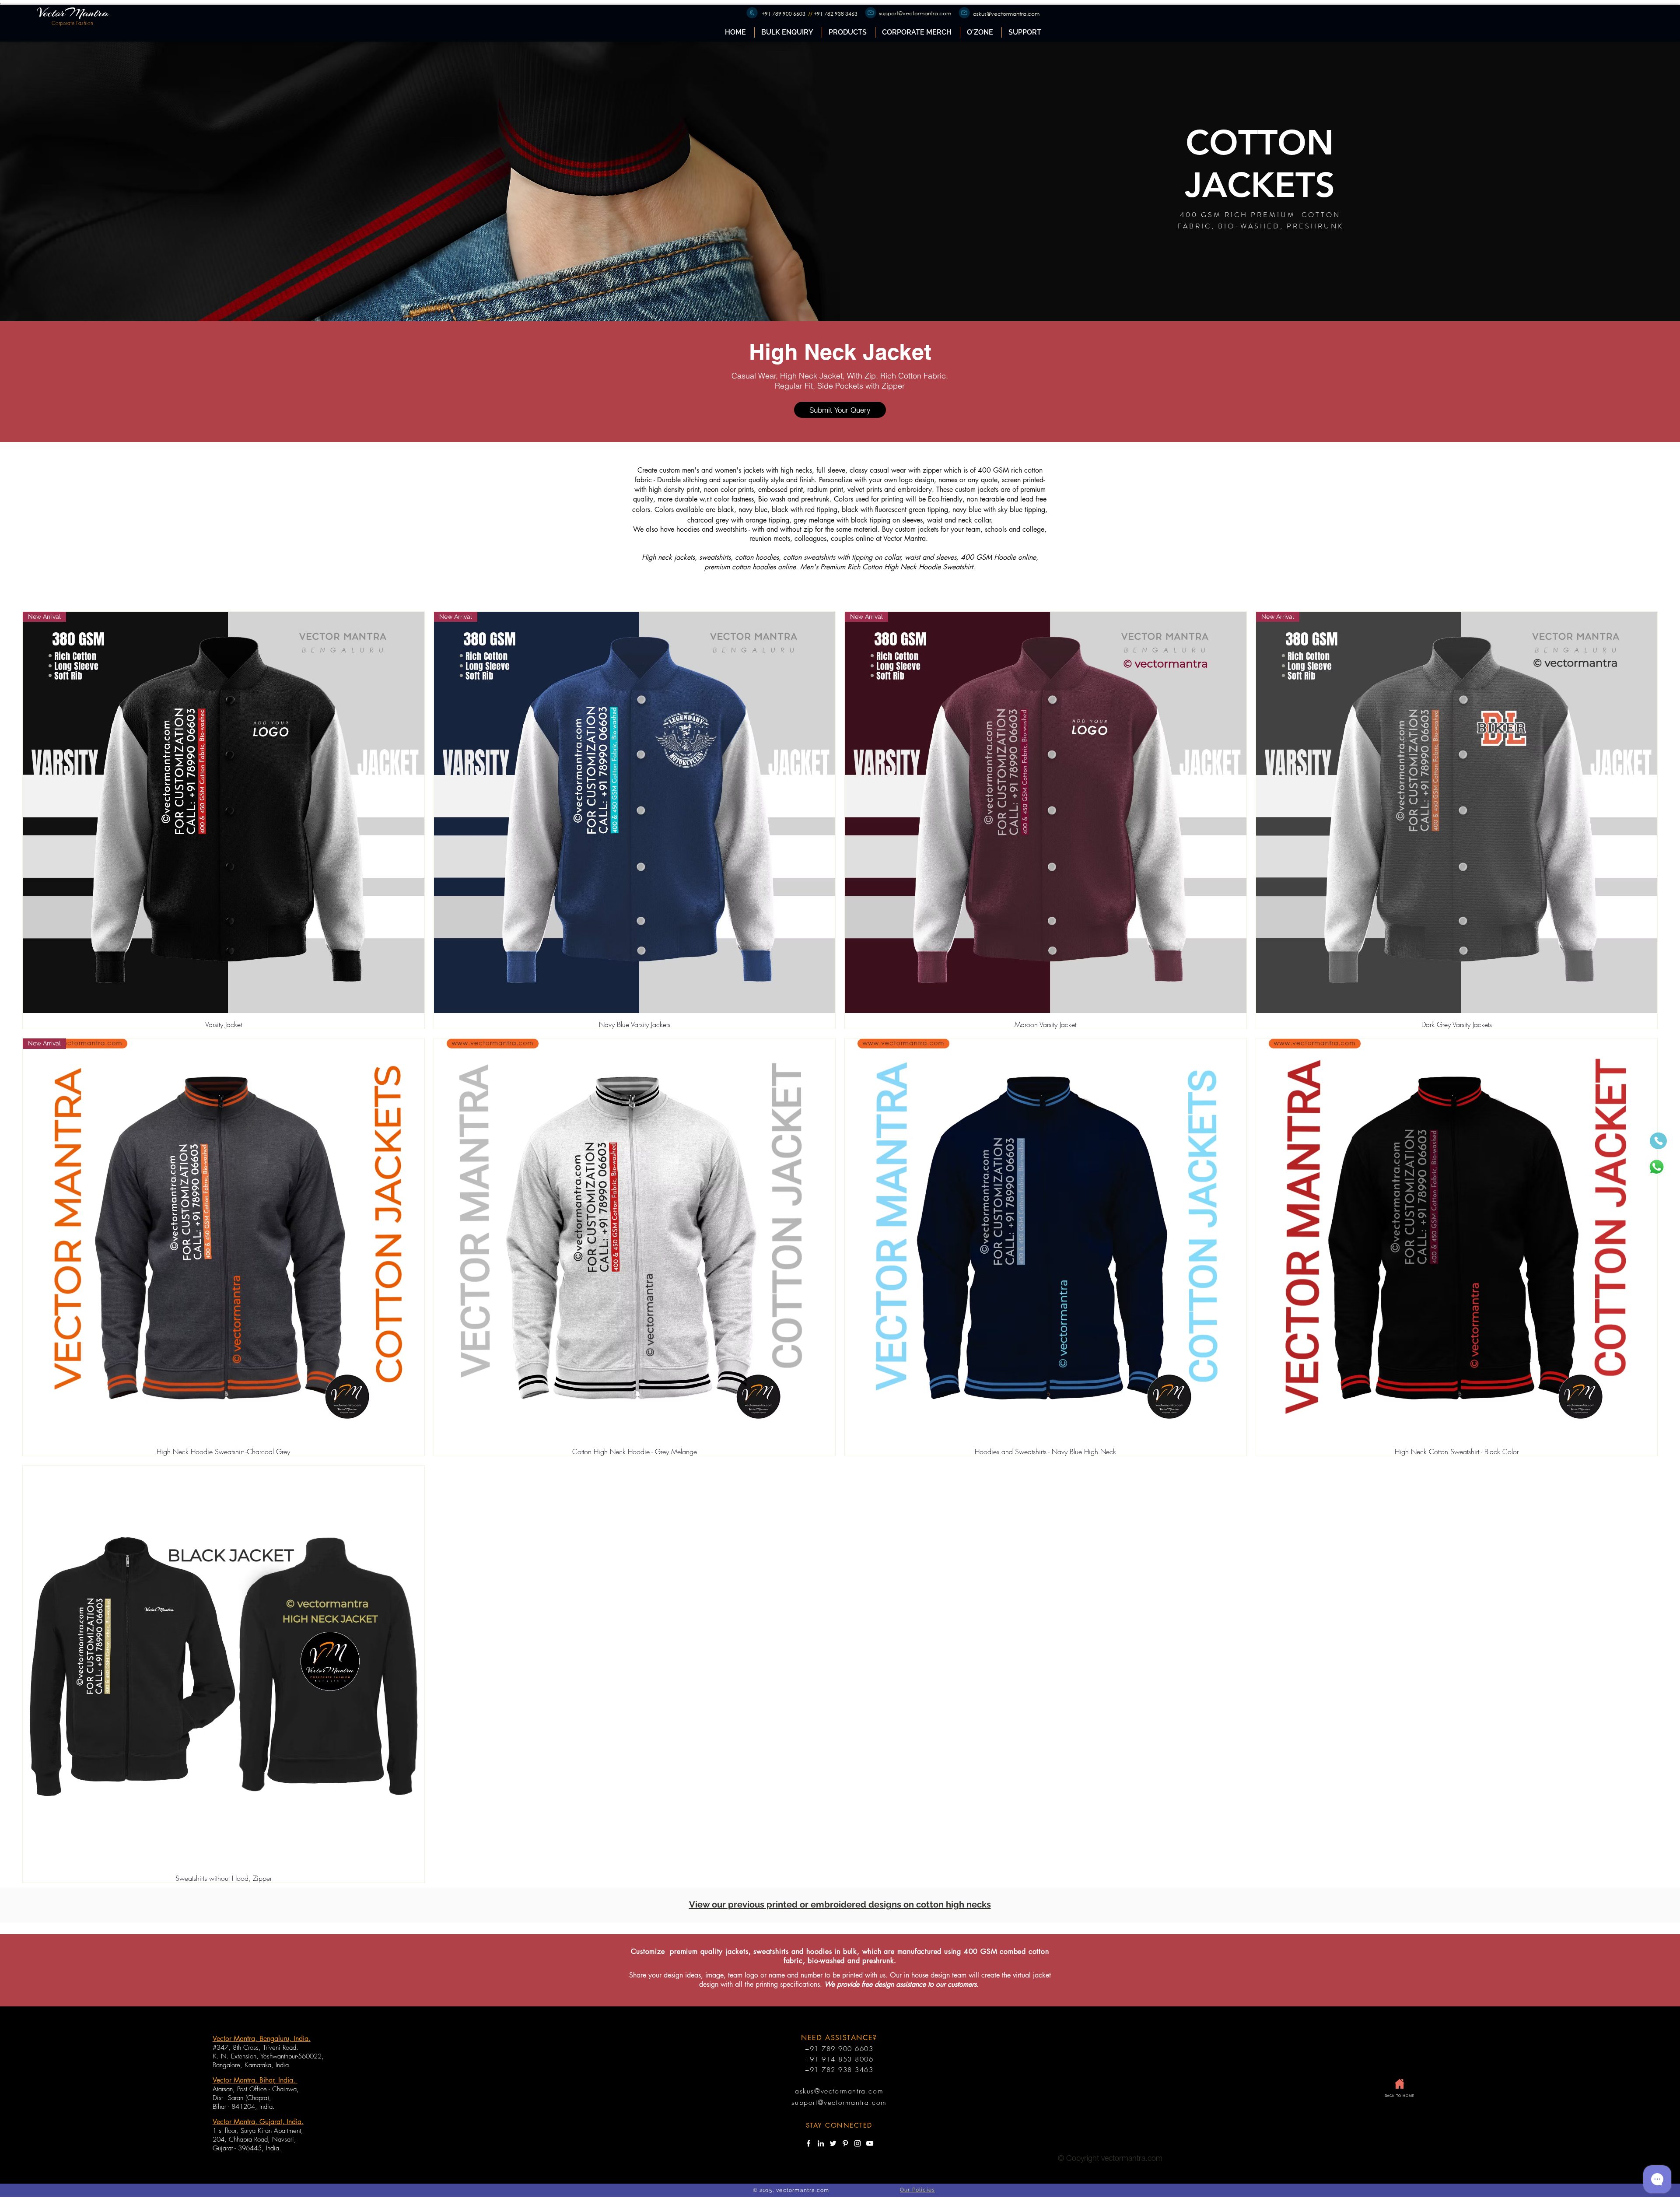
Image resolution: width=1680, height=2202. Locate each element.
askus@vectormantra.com (1006, 14)
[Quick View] (635, 1239)
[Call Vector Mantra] (1658, 1141)
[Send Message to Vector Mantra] (1656, 1167)
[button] (848, 32)
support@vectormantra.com (915, 13)
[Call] (752, 13)
